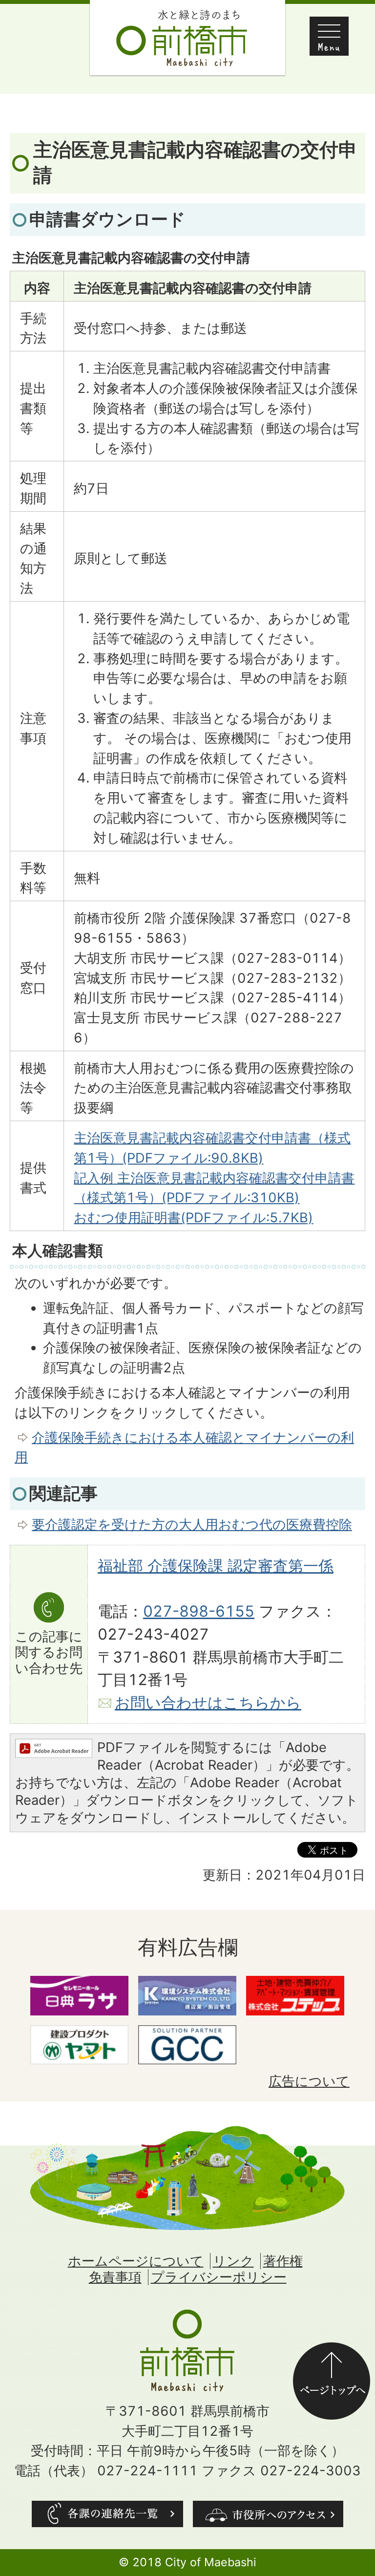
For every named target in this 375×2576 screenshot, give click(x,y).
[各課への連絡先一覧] (107, 2514)
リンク (233, 2261)
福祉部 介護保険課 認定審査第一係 (216, 1566)
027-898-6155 (199, 1611)
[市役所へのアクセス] (268, 2514)
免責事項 (115, 2277)
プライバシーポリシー (219, 2277)
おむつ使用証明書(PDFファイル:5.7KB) (193, 1218)
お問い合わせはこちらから (208, 1703)
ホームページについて (136, 2261)
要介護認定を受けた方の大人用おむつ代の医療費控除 (192, 1525)
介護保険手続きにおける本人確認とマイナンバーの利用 (184, 1448)
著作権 (283, 2261)
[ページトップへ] (332, 2352)
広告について (309, 2081)
